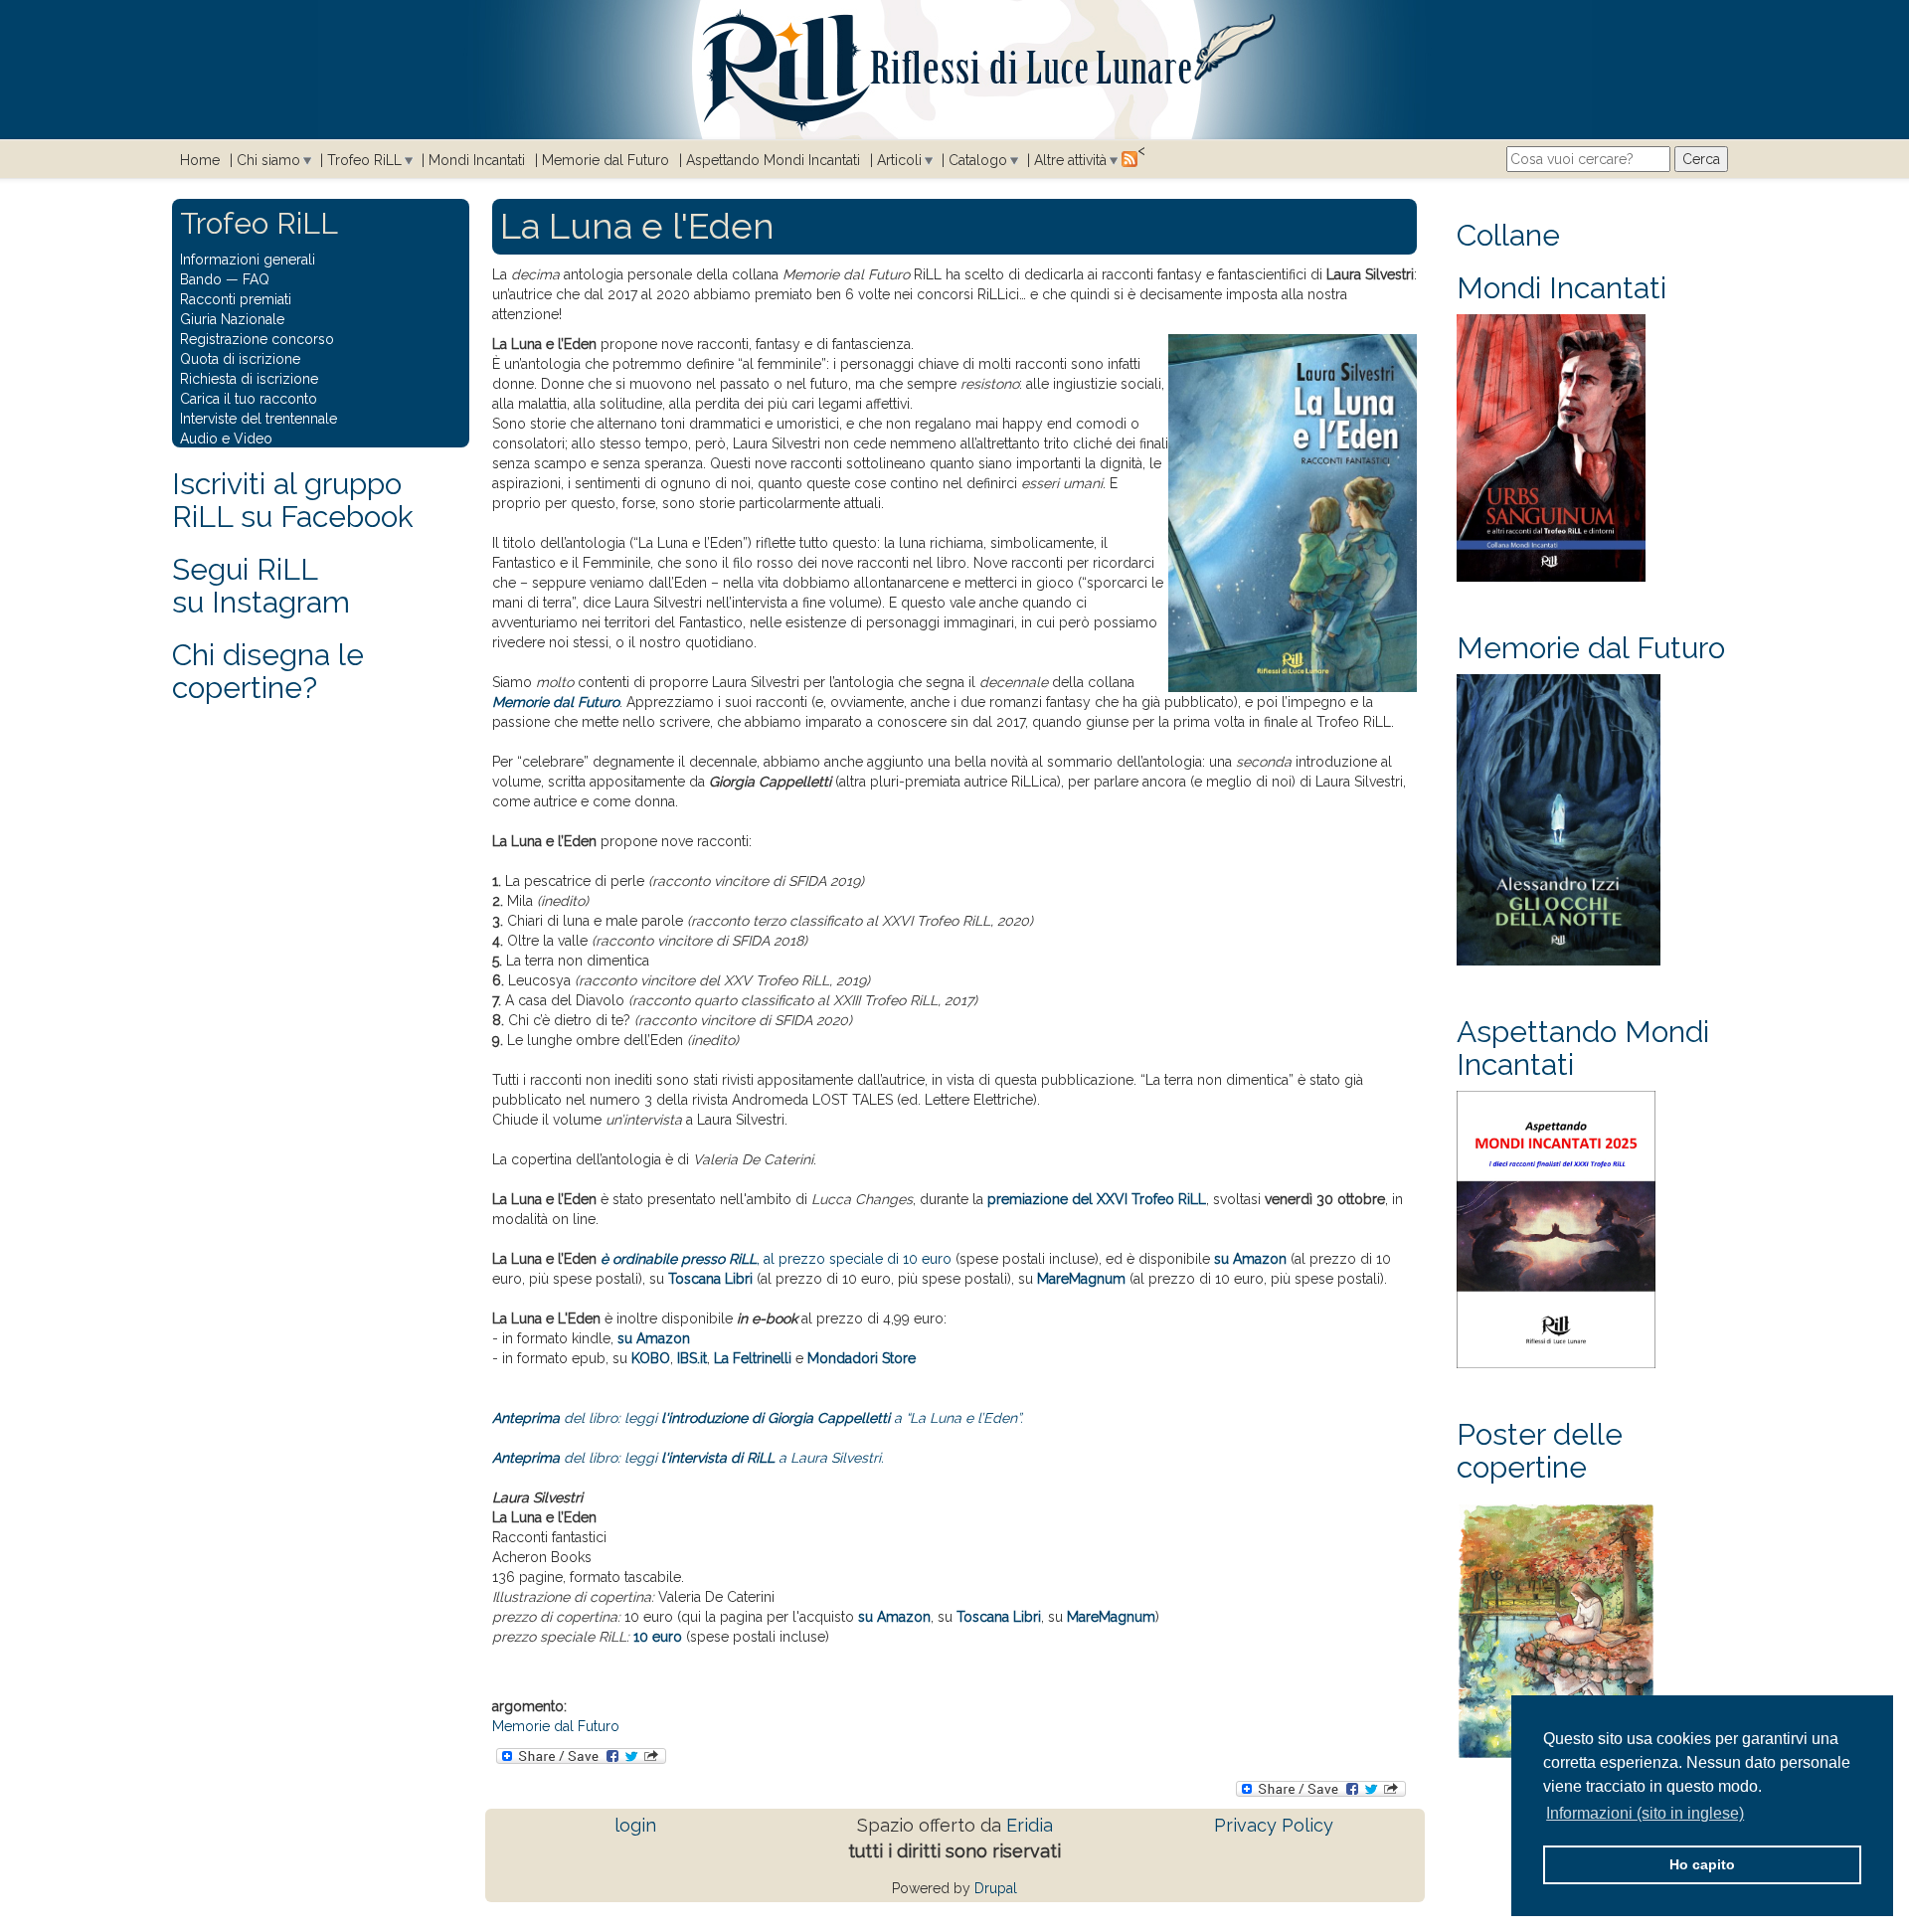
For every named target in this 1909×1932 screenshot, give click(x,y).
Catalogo (978, 160)
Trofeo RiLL (364, 160)
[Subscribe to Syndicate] (1129, 158)
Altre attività (1070, 160)
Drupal (996, 1888)
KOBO (651, 1358)
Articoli (899, 160)
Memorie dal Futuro (606, 160)
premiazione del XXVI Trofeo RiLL (1097, 1199)
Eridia (1030, 1825)
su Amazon (1250, 1259)
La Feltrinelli (753, 1358)
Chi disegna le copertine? (268, 671)
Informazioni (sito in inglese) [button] (1645, 1813)
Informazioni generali (248, 260)
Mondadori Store (862, 1358)
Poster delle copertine (1540, 1451)
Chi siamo (268, 160)
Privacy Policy (1274, 1825)
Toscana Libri (710, 1279)
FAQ (256, 279)
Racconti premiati (236, 299)
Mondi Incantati (477, 160)
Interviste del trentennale (259, 419)
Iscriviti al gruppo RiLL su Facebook (293, 500)
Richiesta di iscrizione (249, 379)
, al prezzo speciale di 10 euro (776, 1259)
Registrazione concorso (257, 339)
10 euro (658, 1637)
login (635, 1825)
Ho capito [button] (1702, 1864)
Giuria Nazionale (232, 319)
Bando (201, 279)
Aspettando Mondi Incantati (773, 160)
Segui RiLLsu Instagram (261, 586)
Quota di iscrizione (240, 359)
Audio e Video (226, 439)
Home (200, 160)
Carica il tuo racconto (249, 399)
